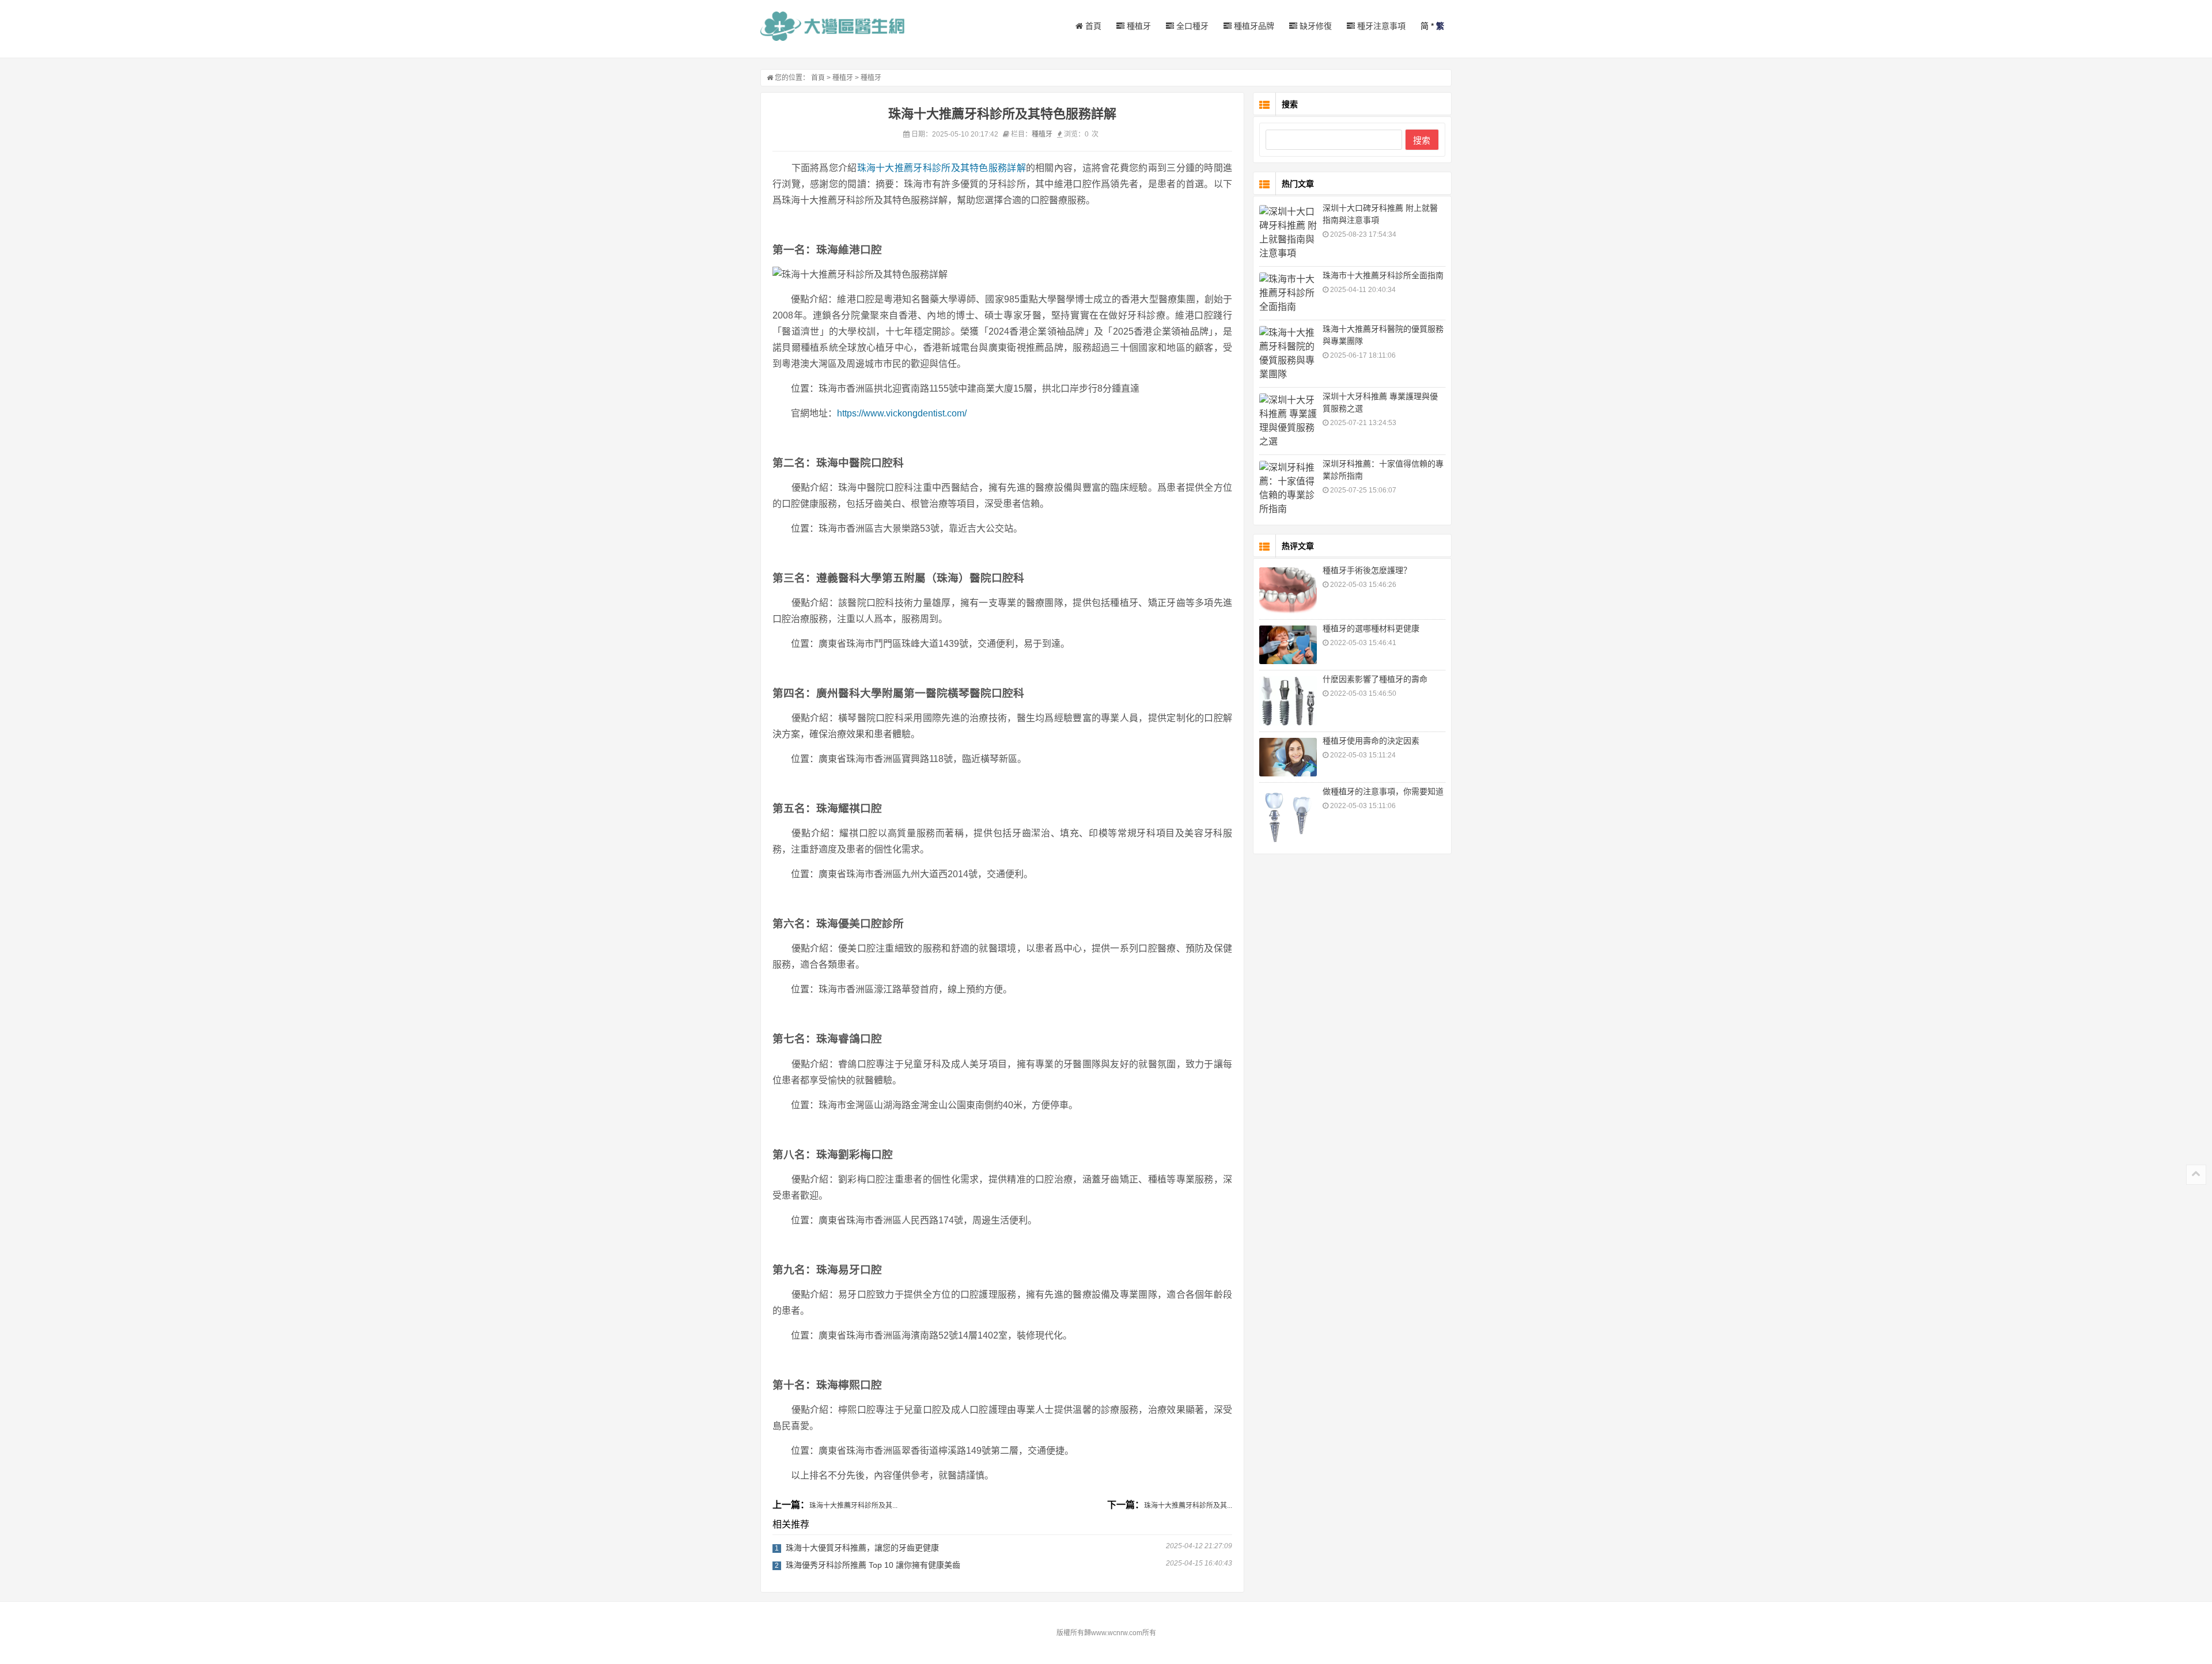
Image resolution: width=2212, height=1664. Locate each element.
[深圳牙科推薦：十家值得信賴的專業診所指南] (1288, 488)
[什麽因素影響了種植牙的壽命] (1288, 701)
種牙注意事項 (1380, 26)
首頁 (1092, 26)
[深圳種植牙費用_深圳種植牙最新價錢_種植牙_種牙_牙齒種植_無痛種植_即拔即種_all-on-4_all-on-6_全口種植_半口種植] (832, 26)
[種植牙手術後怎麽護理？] (1288, 590)
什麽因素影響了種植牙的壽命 (1375, 679)
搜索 (1422, 140)
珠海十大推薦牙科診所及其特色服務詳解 (942, 168)
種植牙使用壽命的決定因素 (1371, 741)
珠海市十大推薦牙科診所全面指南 (1383, 275)
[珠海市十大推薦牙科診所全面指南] (1288, 293)
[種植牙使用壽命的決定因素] (1288, 757)
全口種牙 (1191, 26)
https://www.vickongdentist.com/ (902, 413)
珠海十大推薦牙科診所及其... (853, 1506)
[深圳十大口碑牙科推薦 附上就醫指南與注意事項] (1288, 233)
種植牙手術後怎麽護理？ (1367, 570)
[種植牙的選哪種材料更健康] (1288, 645)
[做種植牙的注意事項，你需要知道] (1288, 817)
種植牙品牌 (1253, 26)
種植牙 (1138, 26)
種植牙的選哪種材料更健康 (1371, 628)
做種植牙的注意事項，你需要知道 (1383, 791)
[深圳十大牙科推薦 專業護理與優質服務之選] (1288, 421)
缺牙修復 (1315, 26)
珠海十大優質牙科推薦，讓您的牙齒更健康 (862, 1548)
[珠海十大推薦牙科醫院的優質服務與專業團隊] (1288, 354)
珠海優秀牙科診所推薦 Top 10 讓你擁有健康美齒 (873, 1565)
